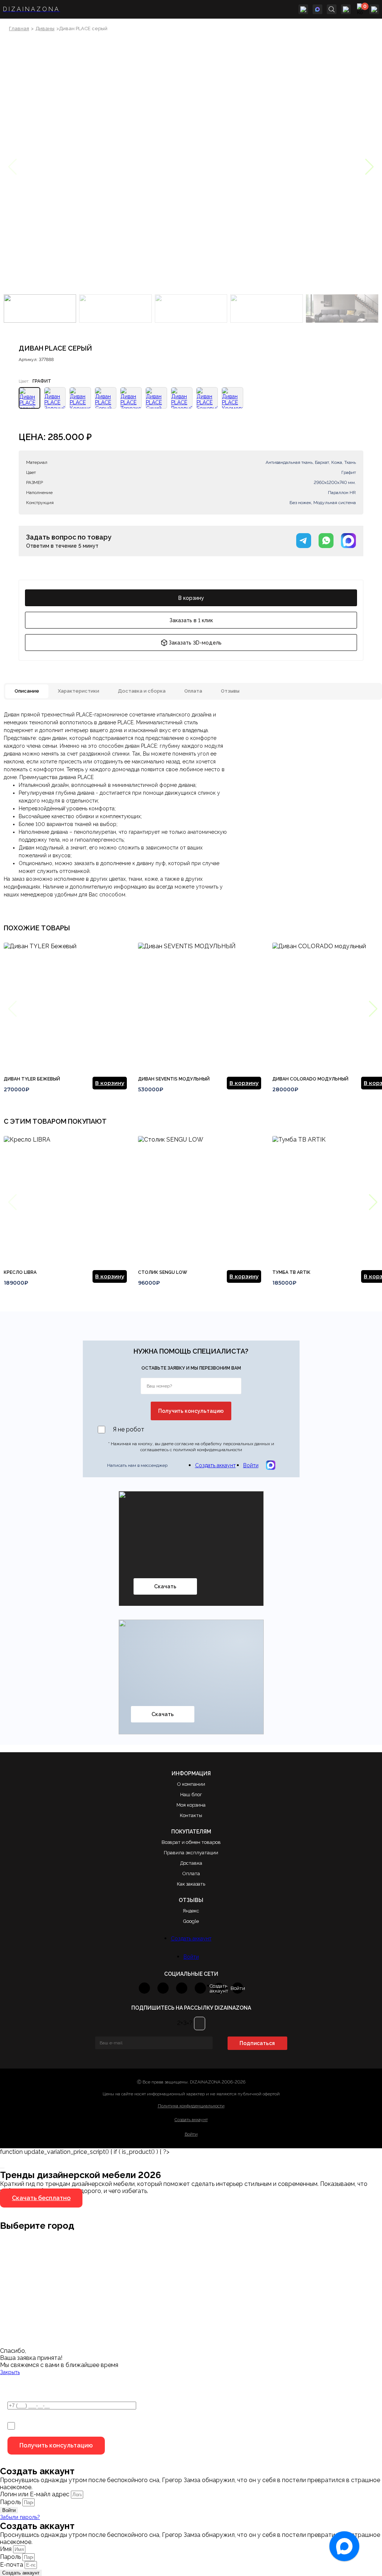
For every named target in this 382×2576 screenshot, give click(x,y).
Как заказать (191, 1884)
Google (191, 1921)
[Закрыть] (2, 2168)
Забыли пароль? (20, 2517)
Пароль (10, 2502)
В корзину (191, 598)
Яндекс (191, 1911)
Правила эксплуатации (191, 1853)
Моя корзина (191, 1805)
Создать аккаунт (215, 1465)
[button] (370, 167)
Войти (251, 1465)
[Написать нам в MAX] (317, 9)
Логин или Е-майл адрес (35, 2494)
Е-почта (12, 2565)
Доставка (191, 1863)
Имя (7, 2549)
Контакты (191, 1815)
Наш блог (191, 1795)
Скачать (165, 1586)
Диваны (45, 29)
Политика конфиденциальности (191, 2106)
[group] (65, 1017)
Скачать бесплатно (41, 2198)
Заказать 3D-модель (195, 643)
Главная (19, 29)
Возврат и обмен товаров (191, 1842)
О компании (191, 1784)
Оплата (191, 1874)
